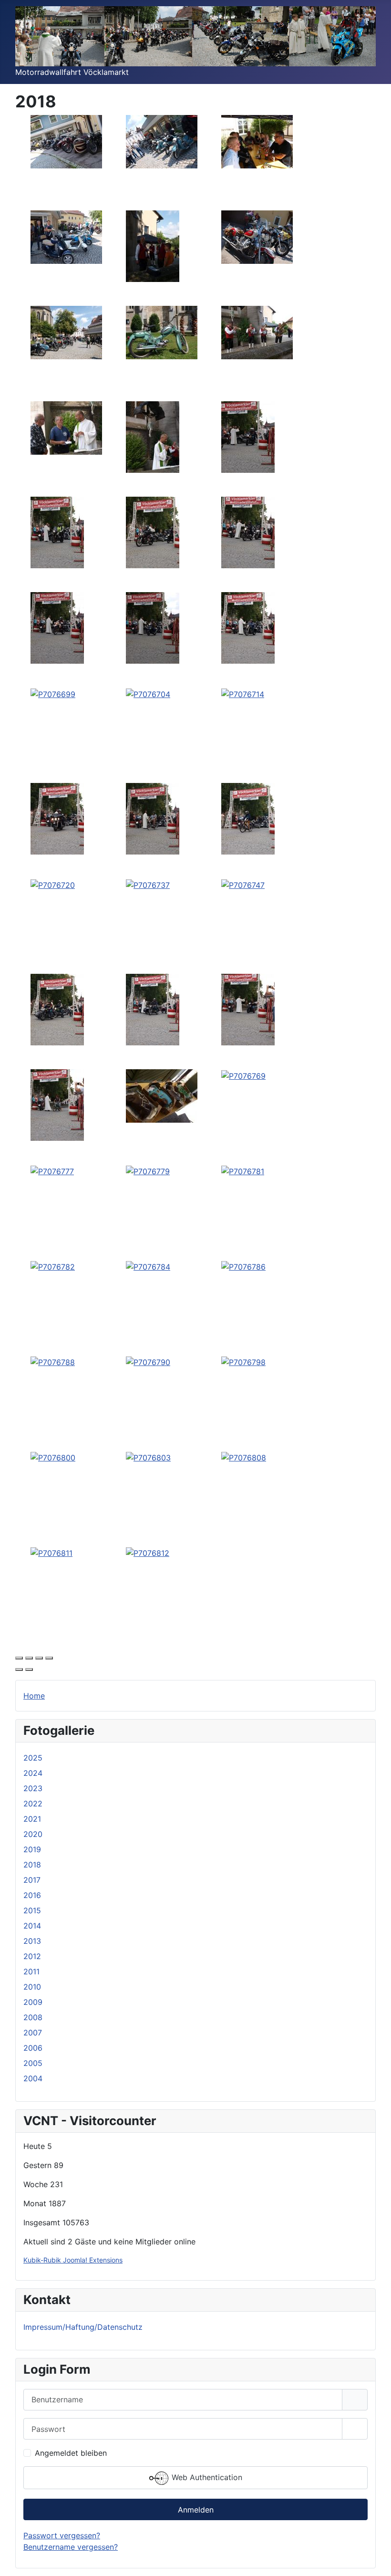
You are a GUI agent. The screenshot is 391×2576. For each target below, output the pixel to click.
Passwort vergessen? (62, 2535)
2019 (32, 1849)
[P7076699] (53, 693)
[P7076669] (248, 437)
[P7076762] (57, 1105)
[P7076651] (153, 437)
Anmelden (196, 2510)
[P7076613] (66, 237)
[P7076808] (244, 1457)
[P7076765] (162, 1095)
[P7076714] (243, 693)
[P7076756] (153, 1009)
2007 (33, 2033)
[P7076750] (57, 1009)
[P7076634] (162, 332)
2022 (33, 1804)
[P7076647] (66, 428)
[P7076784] (148, 1266)
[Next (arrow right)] (29, 1669)
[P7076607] (257, 141)
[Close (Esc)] (19, 1658)
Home (34, 1696)
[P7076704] (148, 693)
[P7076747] (243, 884)
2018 (32, 1865)
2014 (32, 1926)
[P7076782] (53, 1266)
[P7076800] (53, 1457)
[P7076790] (148, 1361)
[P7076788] (53, 1361)
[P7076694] (57, 627)
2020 (33, 1834)
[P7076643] (257, 332)
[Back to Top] (374, 2558)
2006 (33, 2048)
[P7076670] (57, 532)
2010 (32, 1987)
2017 (32, 1880)
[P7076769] (243, 1075)
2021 (32, 1819)
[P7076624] (257, 237)
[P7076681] (248, 532)
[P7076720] (53, 884)
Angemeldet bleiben (71, 2453)
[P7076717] (153, 818)
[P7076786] (243, 1266)
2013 (32, 1941)
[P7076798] (243, 1361)
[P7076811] (51, 1552)
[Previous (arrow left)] (19, 1669)
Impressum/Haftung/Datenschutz (83, 2327)
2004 (33, 2078)
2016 (32, 1895)
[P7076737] (148, 884)
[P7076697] (153, 627)
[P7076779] (148, 1170)
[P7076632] (66, 332)
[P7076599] (162, 141)
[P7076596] (66, 141)
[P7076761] (248, 1009)
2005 (33, 2063)
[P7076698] (248, 627)
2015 (32, 1910)
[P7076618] (153, 246)
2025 (33, 1758)
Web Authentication (206, 2477)
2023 (33, 1788)
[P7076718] (248, 818)
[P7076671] (153, 532)
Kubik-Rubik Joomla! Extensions (73, 2260)
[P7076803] (148, 1457)
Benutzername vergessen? (71, 2547)
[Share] (29, 1658)
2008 (33, 2017)
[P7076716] (57, 818)
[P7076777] (52, 1170)
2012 (32, 1956)
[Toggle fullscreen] (39, 1658)
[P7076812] (148, 1552)
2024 (33, 1773)
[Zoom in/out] (49, 1658)
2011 (31, 1971)
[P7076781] (243, 1170)
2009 (33, 2002)
